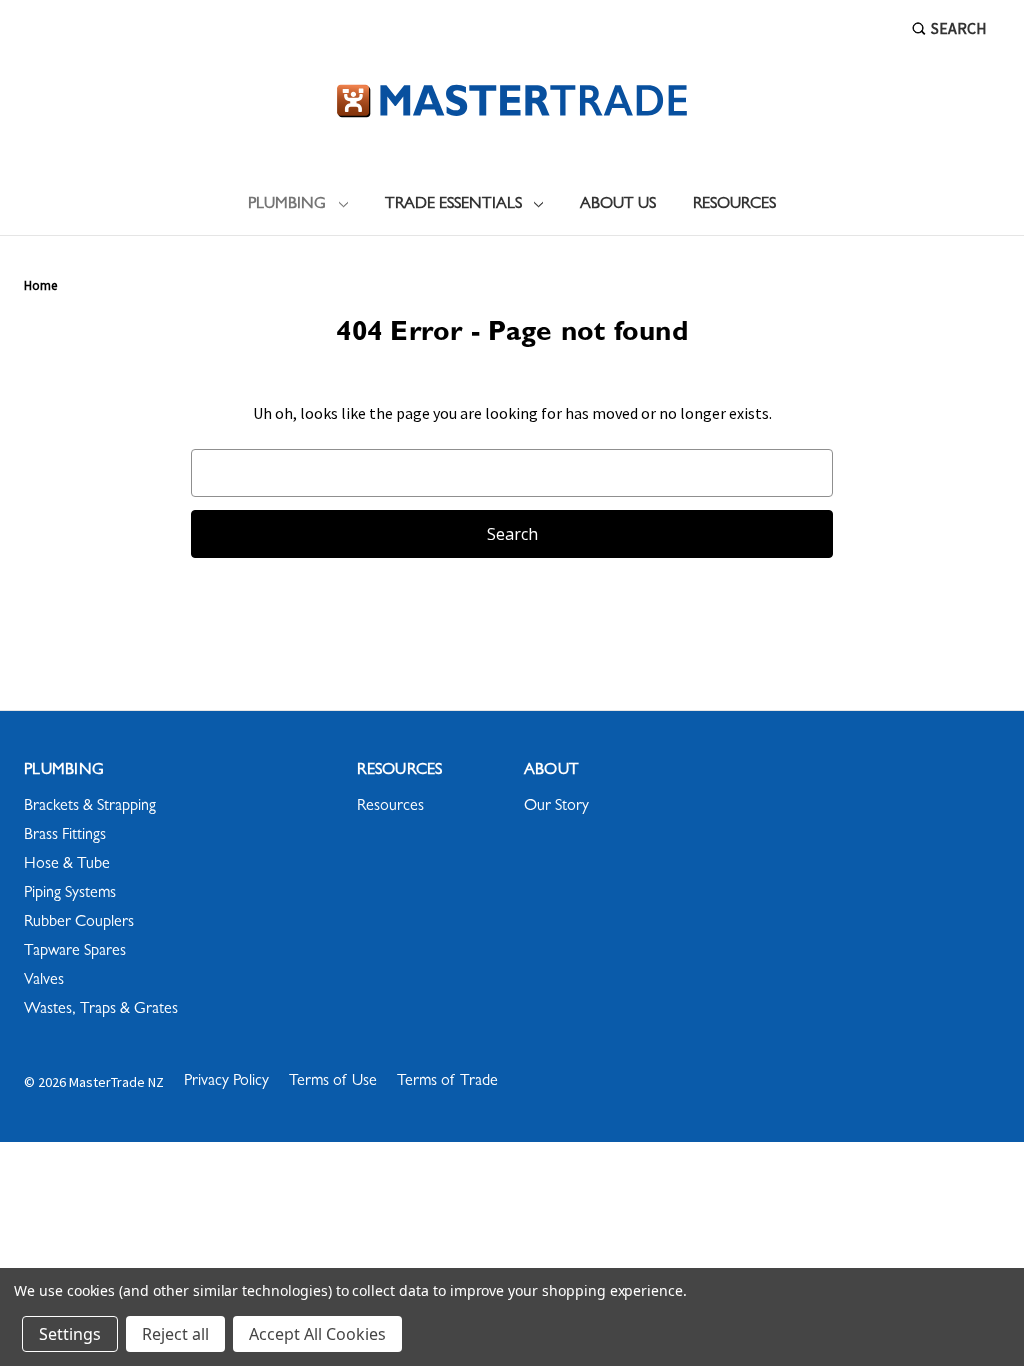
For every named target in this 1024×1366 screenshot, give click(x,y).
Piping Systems (70, 894)
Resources (734, 205)
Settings (70, 1334)
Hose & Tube (67, 865)
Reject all (175, 1334)
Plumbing (287, 205)
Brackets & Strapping (90, 807)
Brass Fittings (65, 836)
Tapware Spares (75, 952)
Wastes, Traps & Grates (101, 1010)
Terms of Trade (447, 1082)
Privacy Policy (226, 1082)
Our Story (556, 807)
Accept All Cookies (317, 1334)
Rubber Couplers (79, 923)
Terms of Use (333, 1082)
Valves (44, 981)
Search (959, 28)
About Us (618, 205)
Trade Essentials (453, 205)
